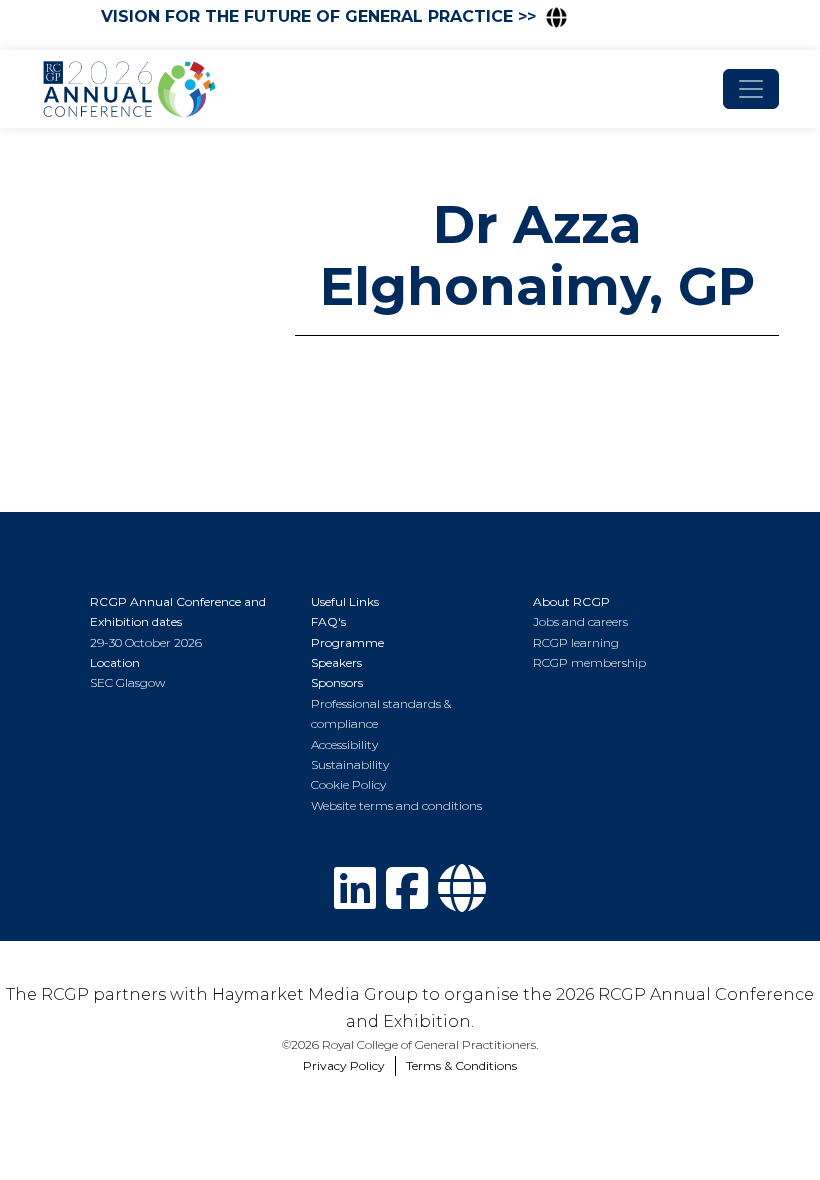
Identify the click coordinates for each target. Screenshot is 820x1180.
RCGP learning (576, 642)
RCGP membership (589, 662)
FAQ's (328, 621)
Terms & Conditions (461, 1065)
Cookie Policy (348, 784)
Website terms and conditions (396, 805)
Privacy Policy (344, 1065)
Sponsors (337, 682)
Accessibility (344, 744)
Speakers (336, 662)
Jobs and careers (580, 621)
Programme (347, 642)
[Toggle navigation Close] (751, 89)
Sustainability (350, 764)
